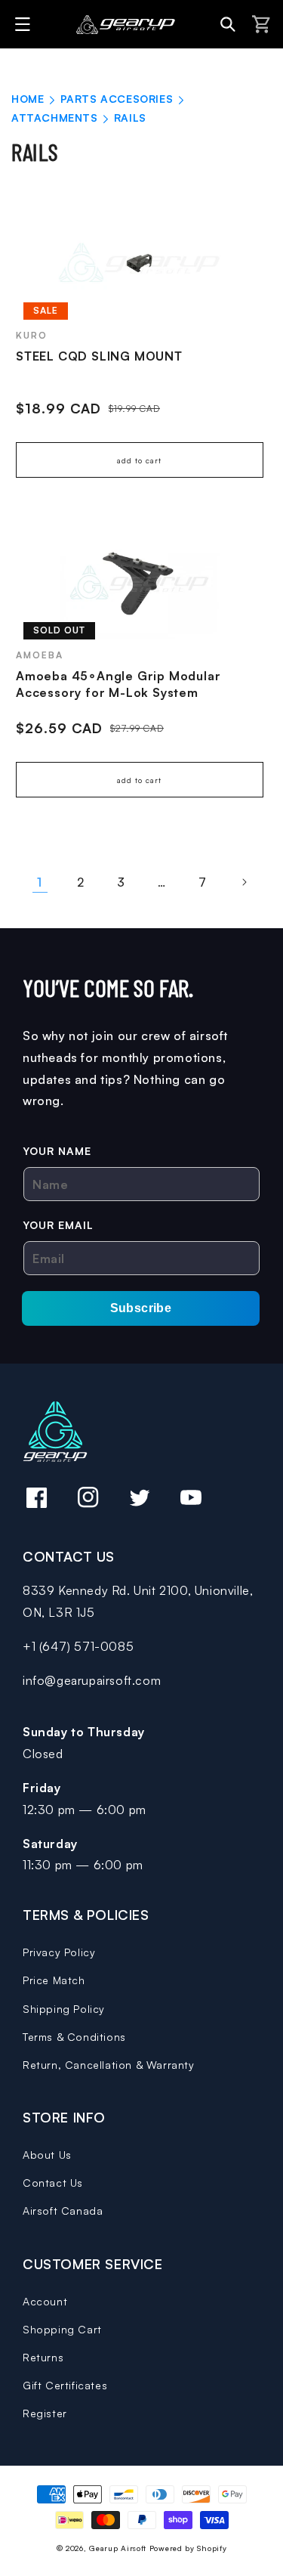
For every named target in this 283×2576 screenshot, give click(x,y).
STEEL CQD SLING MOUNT (99, 356)
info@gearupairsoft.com (92, 1680)
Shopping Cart (62, 2329)
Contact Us (53, 2183)
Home (28, 99)
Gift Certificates (65, 2385)
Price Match (54, 1980)
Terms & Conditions (74, 2037)
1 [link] (40, 882)
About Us (47, 2155)
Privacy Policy (59, 1952)
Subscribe (141, 1308)
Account (45, 2301)
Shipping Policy (64, 2009)
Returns (43, 2357)
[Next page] (244, 882)
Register (45, 2413)
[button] (25, 24)
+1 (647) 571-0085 (78, 1646)
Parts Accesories (118, 99)
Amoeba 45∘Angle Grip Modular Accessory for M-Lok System (118, 684)
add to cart (139, 460)
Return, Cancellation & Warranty (109, 2065)
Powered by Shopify (188, 2548)
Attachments (56, 118)
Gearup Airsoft (118, 2548)
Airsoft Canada (63, 2211)
